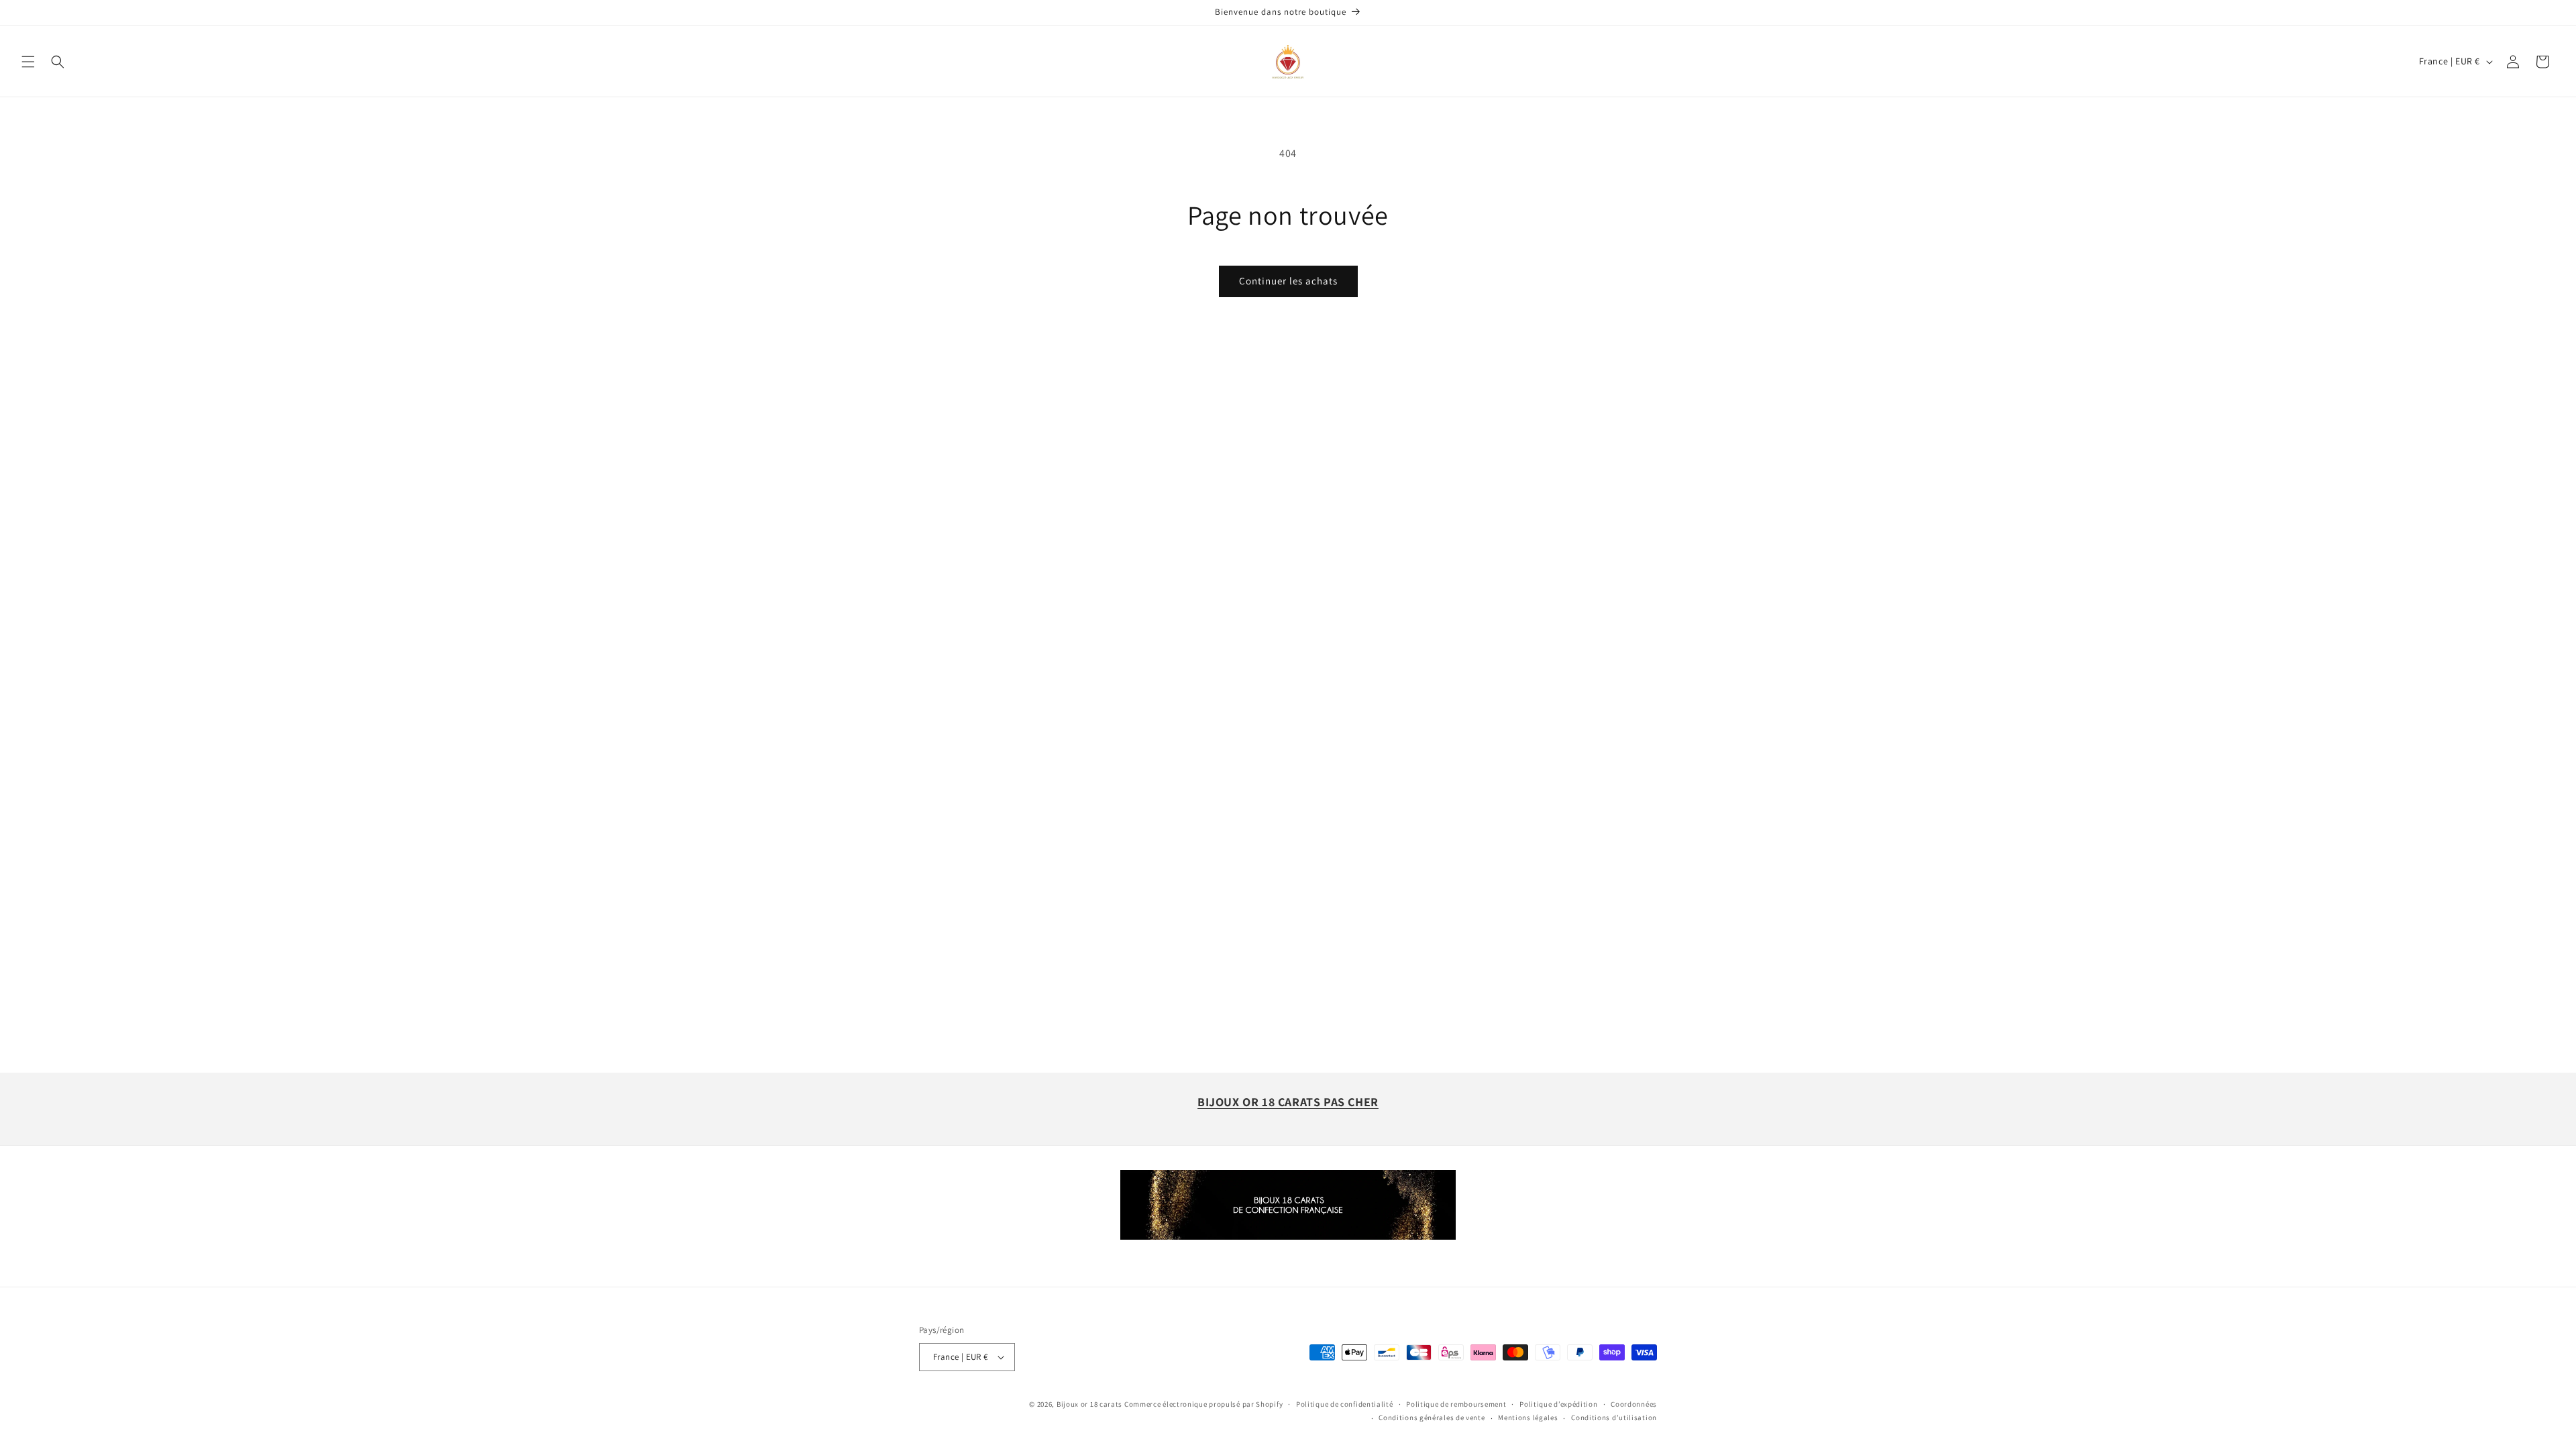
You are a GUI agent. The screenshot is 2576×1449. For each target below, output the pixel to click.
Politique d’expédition (1558, 1404)
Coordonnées (1634, 1404)
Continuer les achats (1288, 281)
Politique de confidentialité (1345, 1404)
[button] (28, 62)
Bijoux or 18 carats (1089, 1404)
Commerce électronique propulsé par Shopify (1203, 1404)
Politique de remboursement (1456, 1404)
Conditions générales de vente (1432, 1417)
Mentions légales (1528, 1417)
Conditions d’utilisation (1614, 1417)
